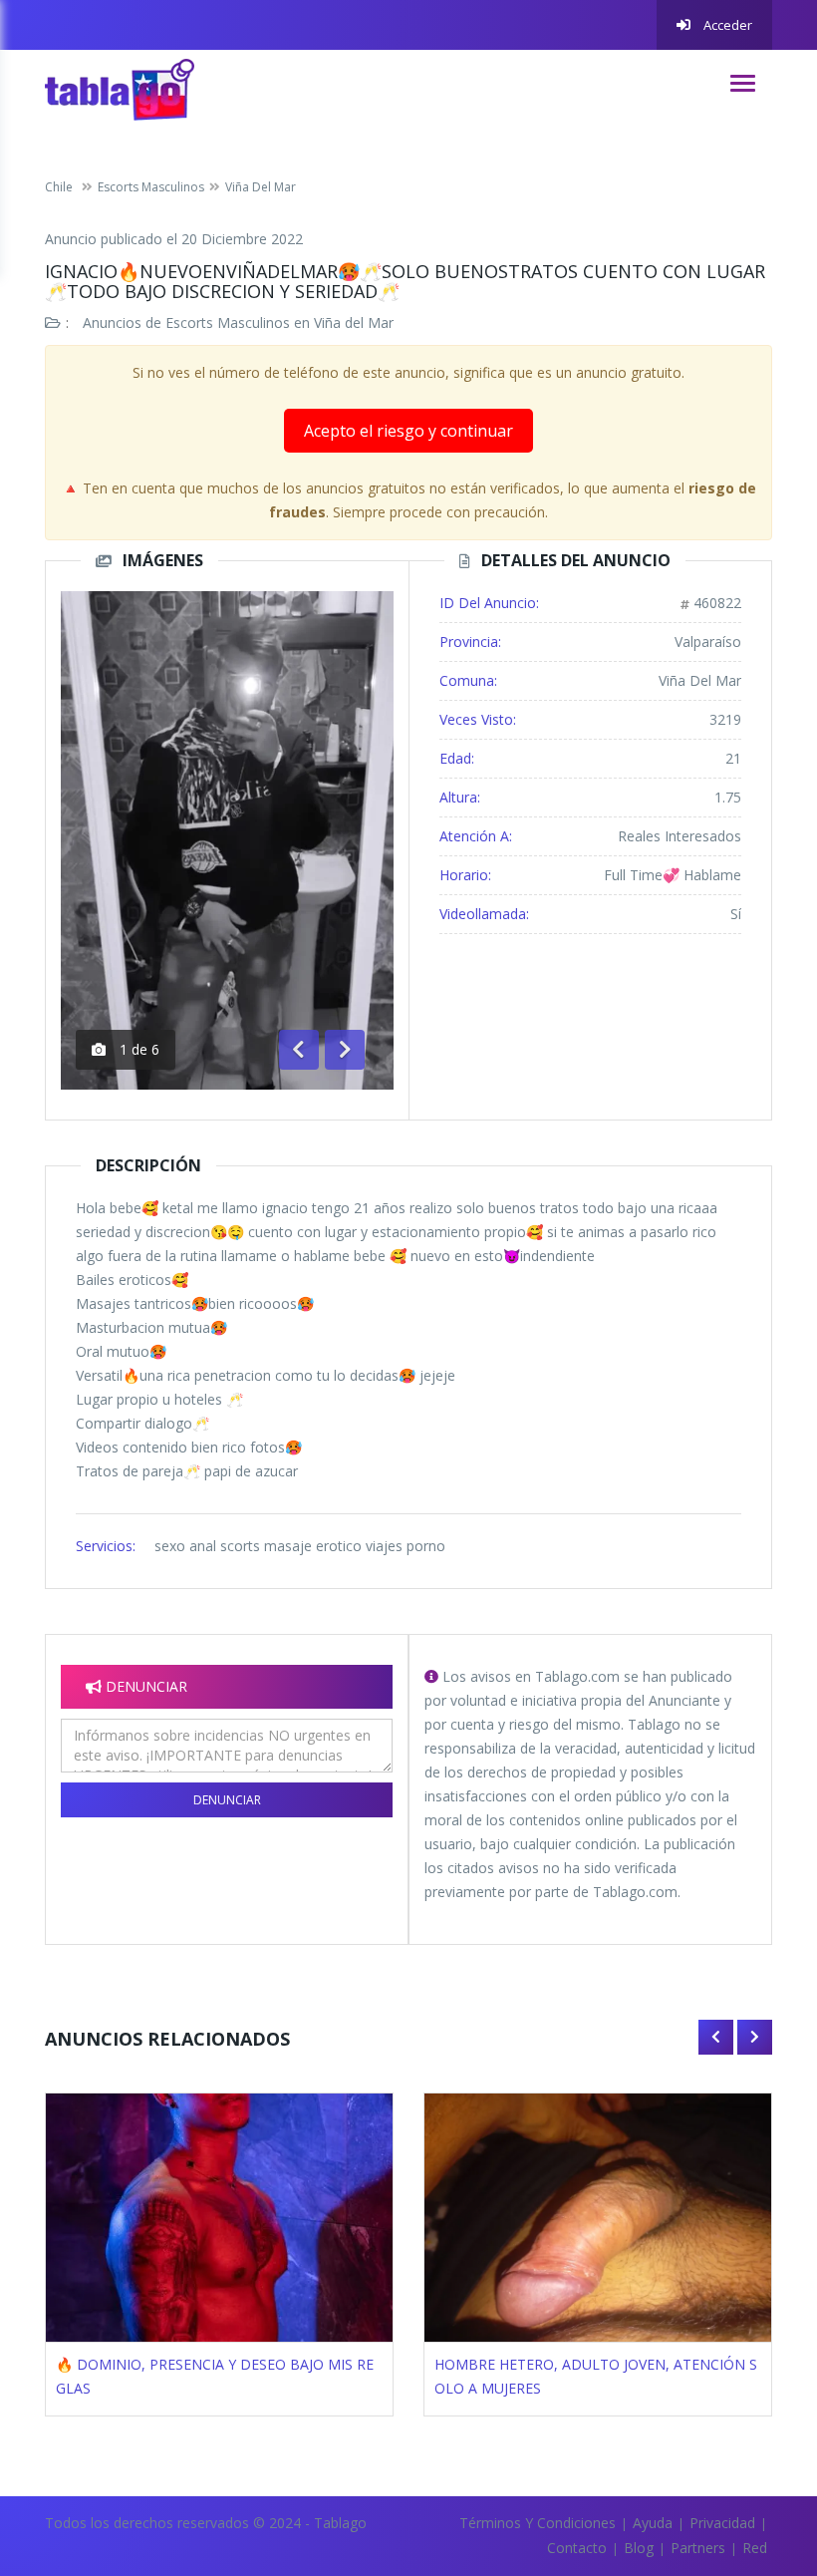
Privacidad (722, 2523)
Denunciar (227, 1800)
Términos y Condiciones (538, 2523)
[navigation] (743, 83)
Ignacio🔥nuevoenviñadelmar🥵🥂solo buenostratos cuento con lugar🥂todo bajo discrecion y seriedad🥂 (405, 281)
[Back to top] (752, 2451)
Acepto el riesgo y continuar (408, 431)
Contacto (577, 2548)
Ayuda (653, 2523)
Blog (639, 2548)
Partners (698, 2548)
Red (755, 2548)
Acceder (726, 25)
